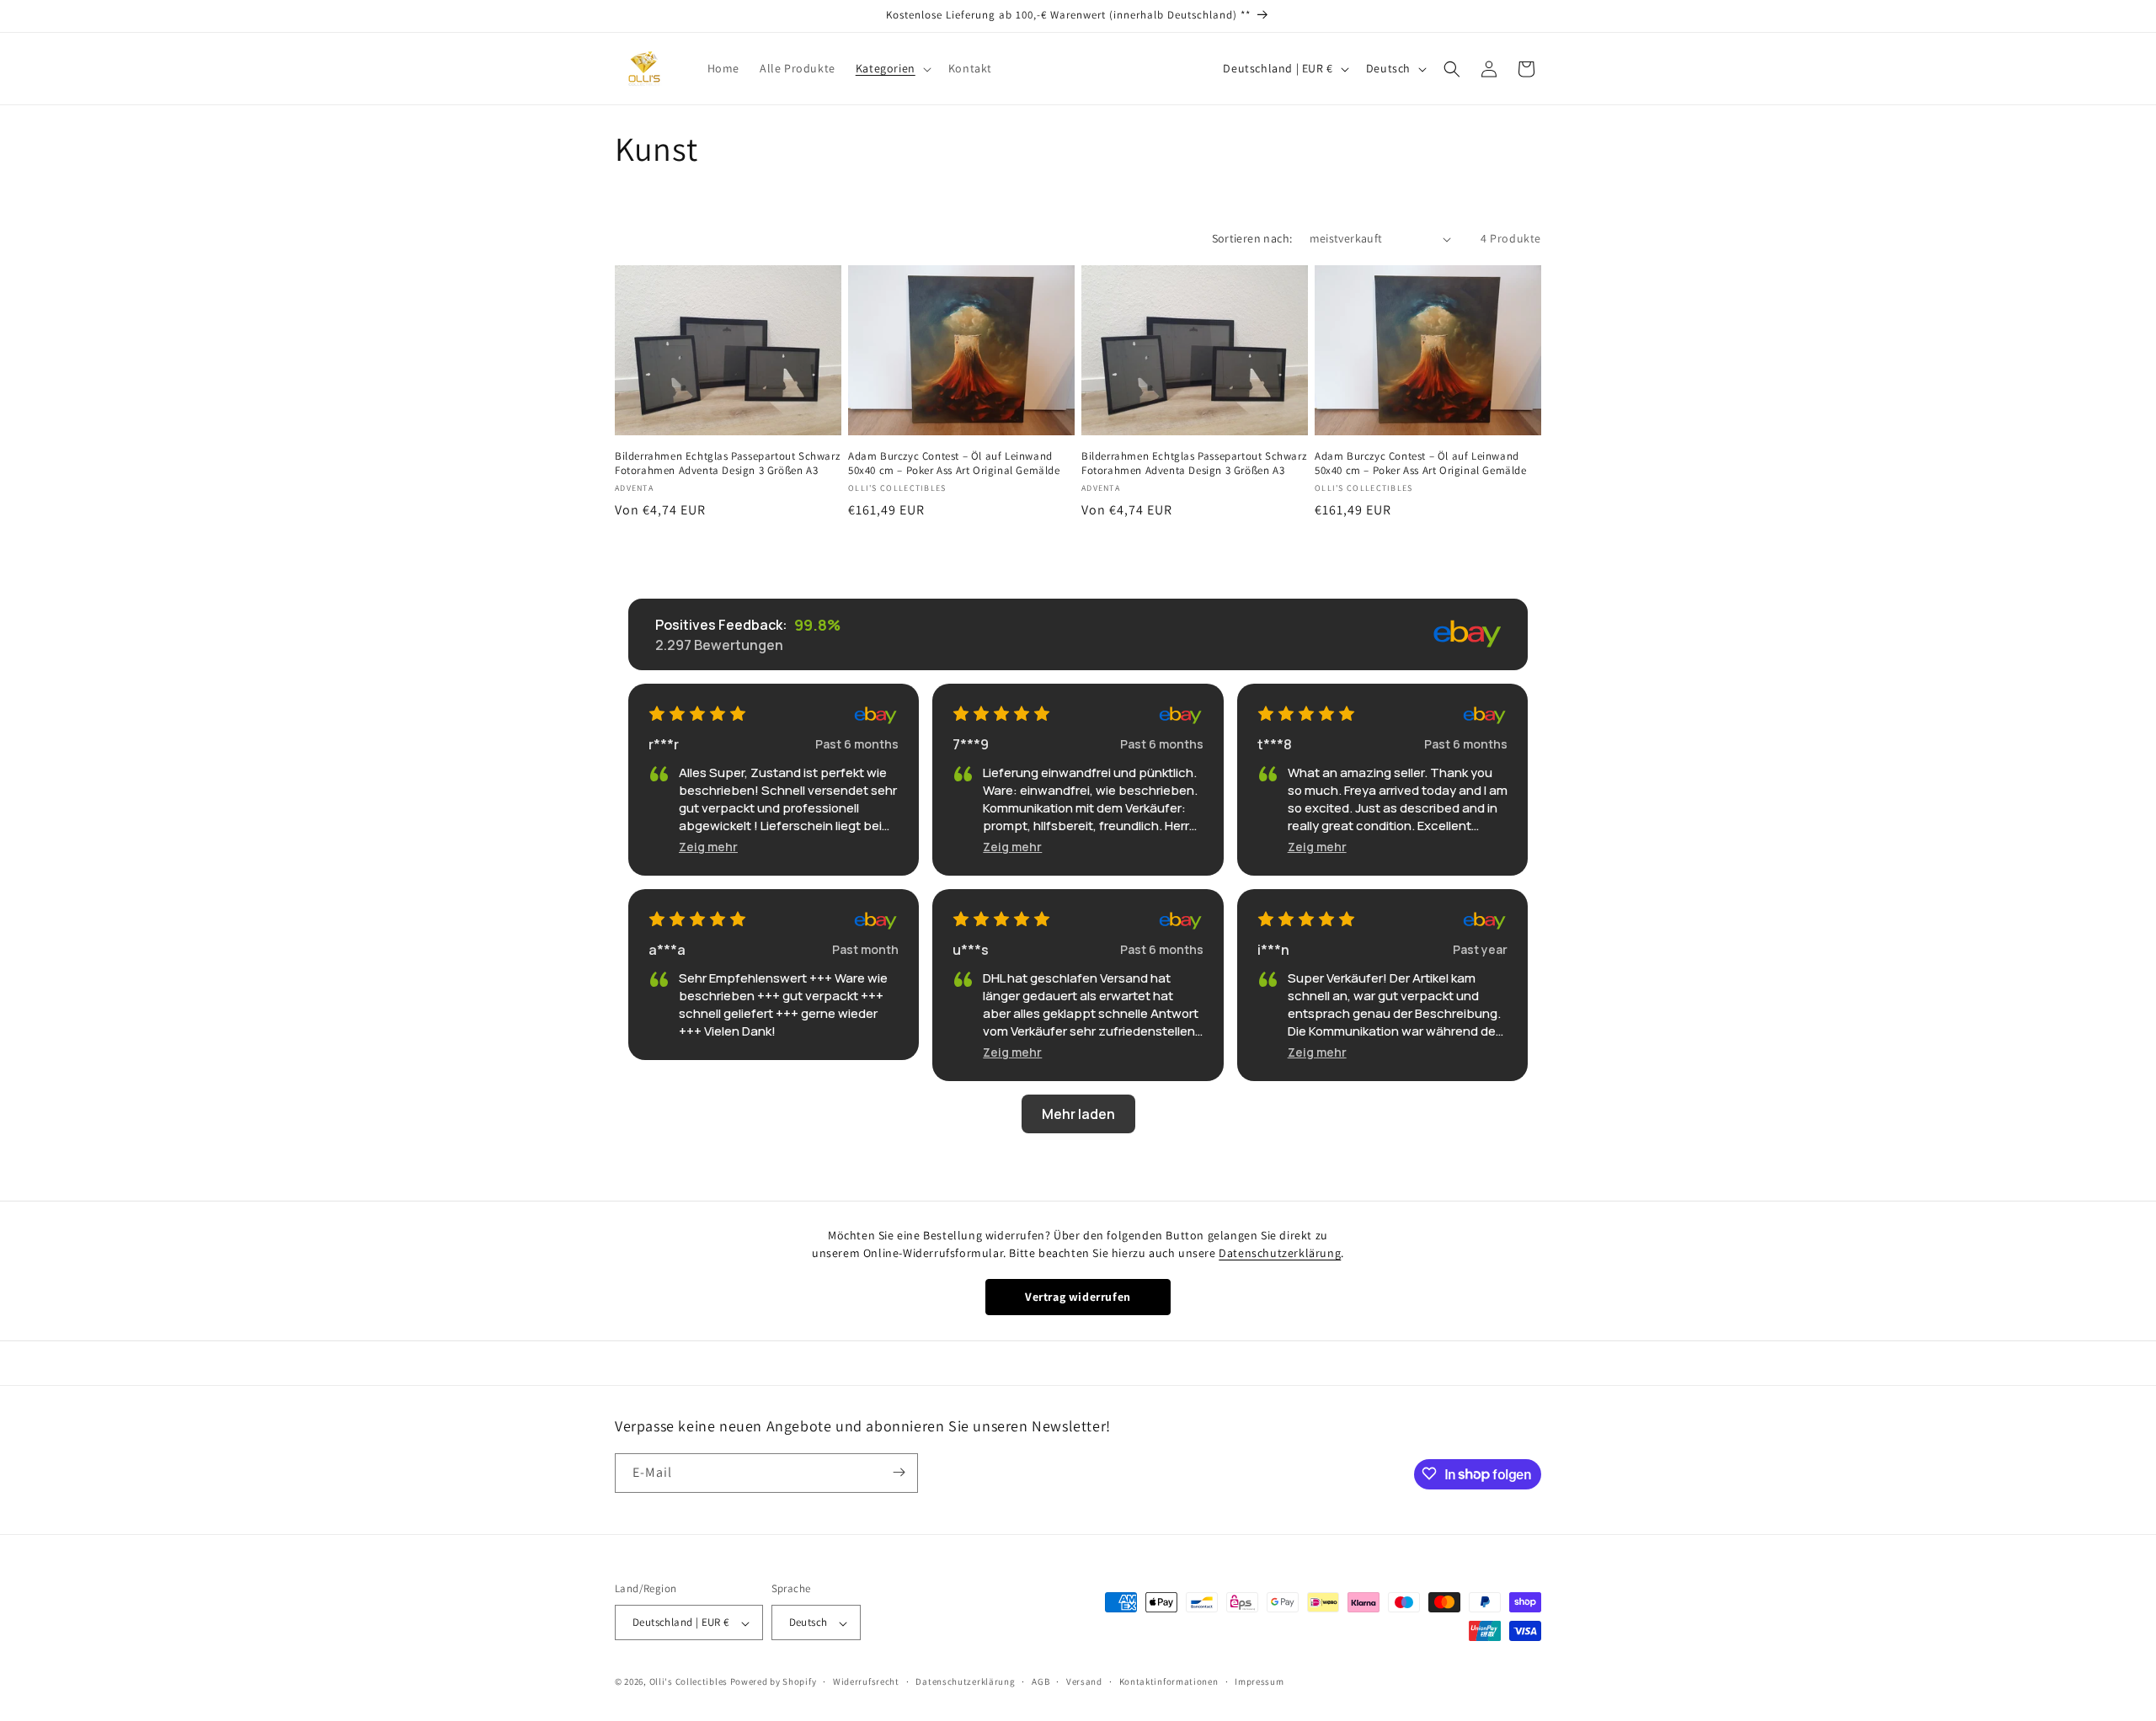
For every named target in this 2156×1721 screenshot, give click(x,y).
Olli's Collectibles (688, 1682)
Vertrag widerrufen (1078, 1297)
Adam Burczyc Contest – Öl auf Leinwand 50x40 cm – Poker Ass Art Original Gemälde (954, 464)
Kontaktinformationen (1169, 1681)
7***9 (971, 744)
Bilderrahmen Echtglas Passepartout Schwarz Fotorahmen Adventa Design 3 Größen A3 (727, 464)
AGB (1041, 1681)
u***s (971, 950)
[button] (892, 68)
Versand (1084, 1681)
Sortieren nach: (1252, 238)
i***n (1273, 950)
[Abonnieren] (899, 1472)
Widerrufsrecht (866, 1681)
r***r (664, 744)
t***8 (1275, 744)
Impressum (1259, 1681)
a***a (667, 950)
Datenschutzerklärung (1280, 1253)
